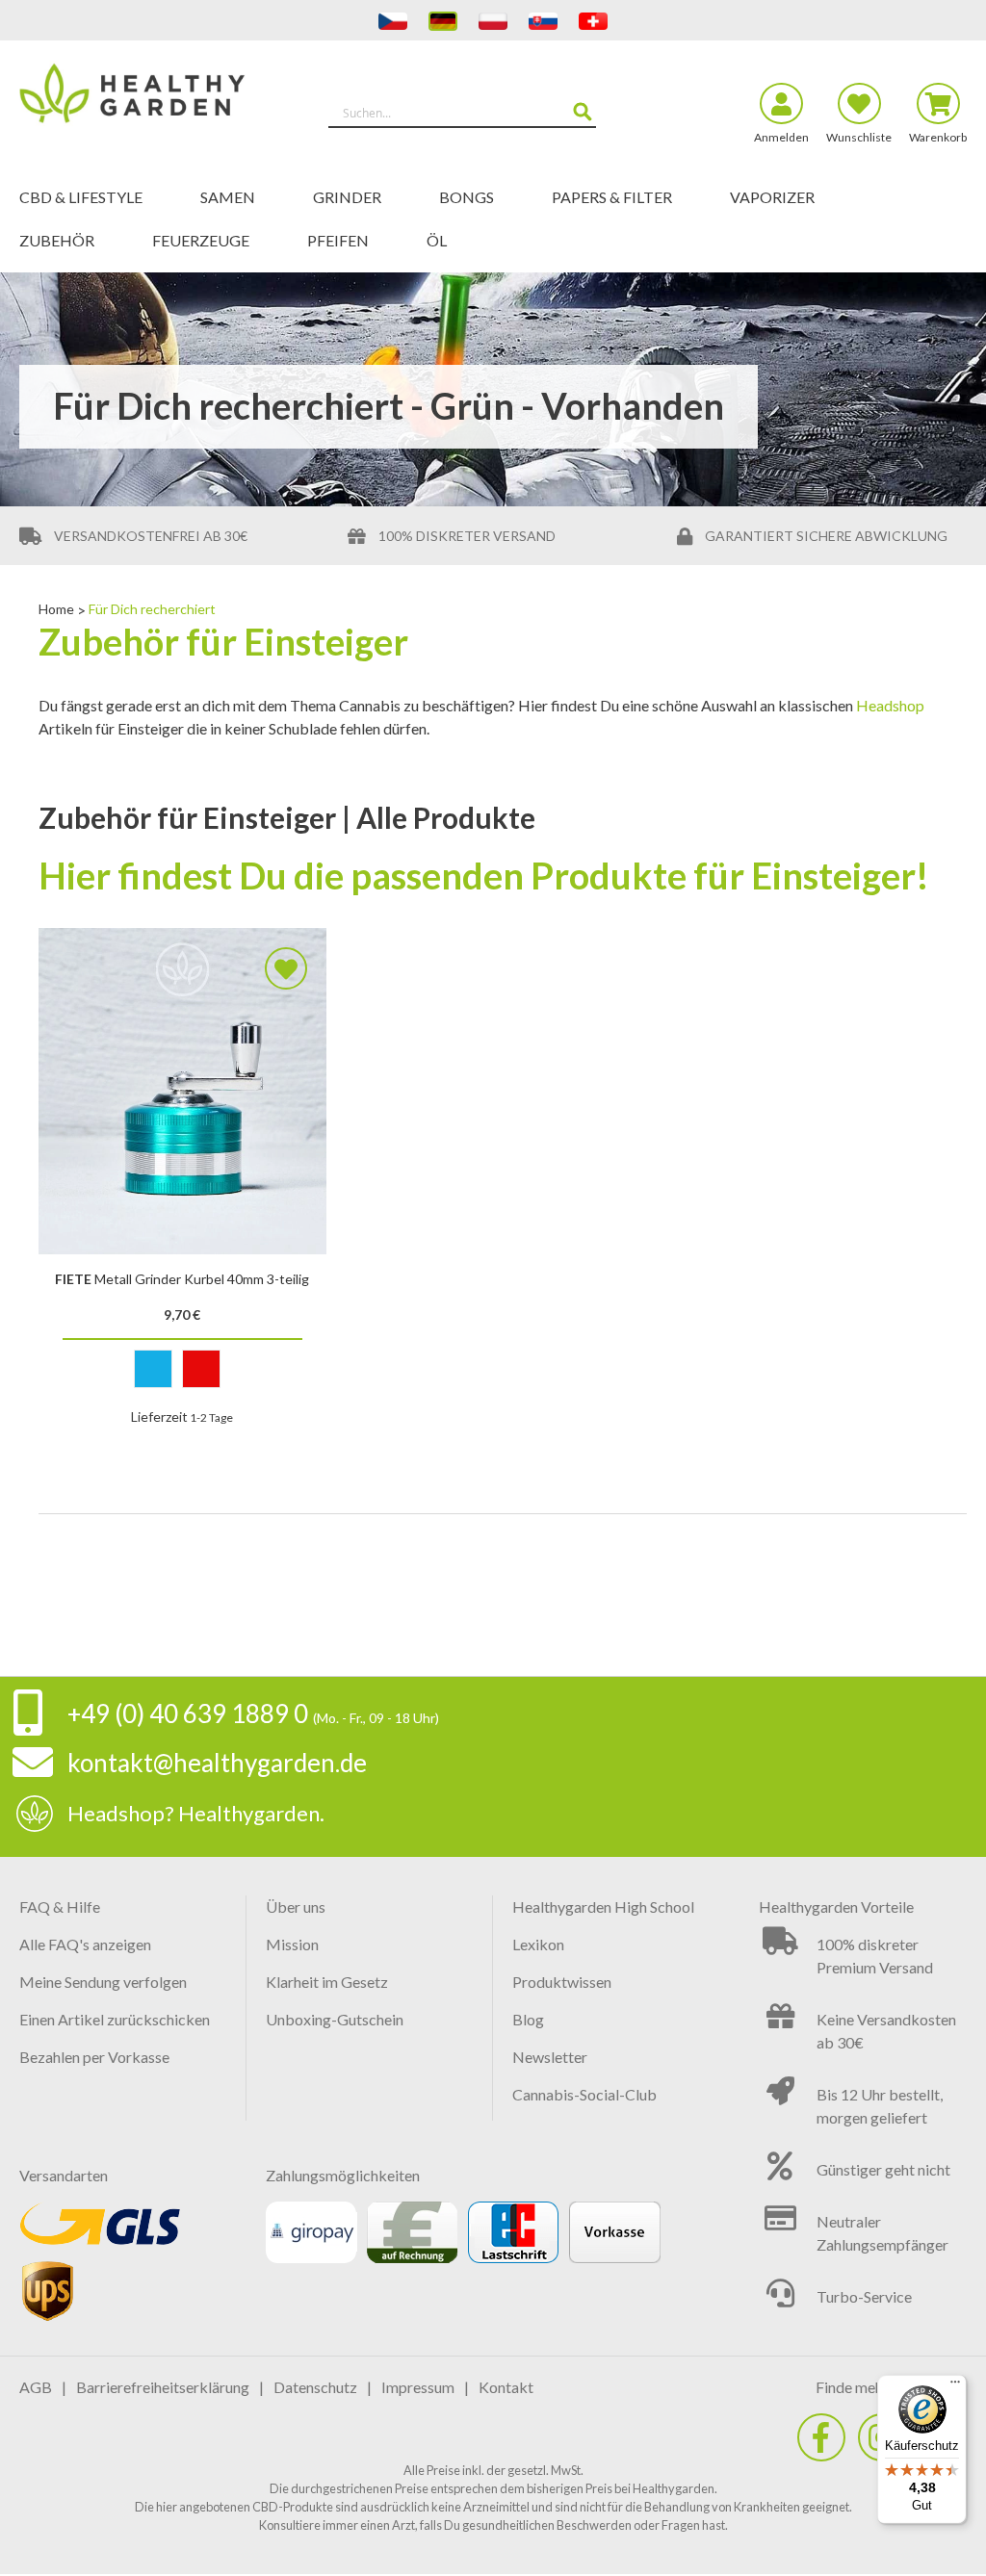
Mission (292, 1944)
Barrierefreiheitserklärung (163, 2387)
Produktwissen (562, 1982)
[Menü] (955, 2386)
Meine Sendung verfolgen (103, 1982)
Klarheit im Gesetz (327, 1982)
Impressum (418, 2387)
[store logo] (138, 104)
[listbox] (182, 1373)
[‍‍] (821, 2437)
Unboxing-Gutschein (335, 2019)
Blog (528, 2019)
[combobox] (462, 113)
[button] (286, 968)
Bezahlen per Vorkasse (94, 2057)
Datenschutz (315, 2387)
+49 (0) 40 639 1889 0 (188, 1713)
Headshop (890, 705)
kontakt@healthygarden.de (217, 1763)
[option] (153, 1369)
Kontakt (506, 2387)
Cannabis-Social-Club (584, 2094)
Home (58, 609)
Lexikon (538, 1944)
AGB (36, 2387)
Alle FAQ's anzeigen (85, 1944)
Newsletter (550, 2057)
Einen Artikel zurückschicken (115, 2019)
